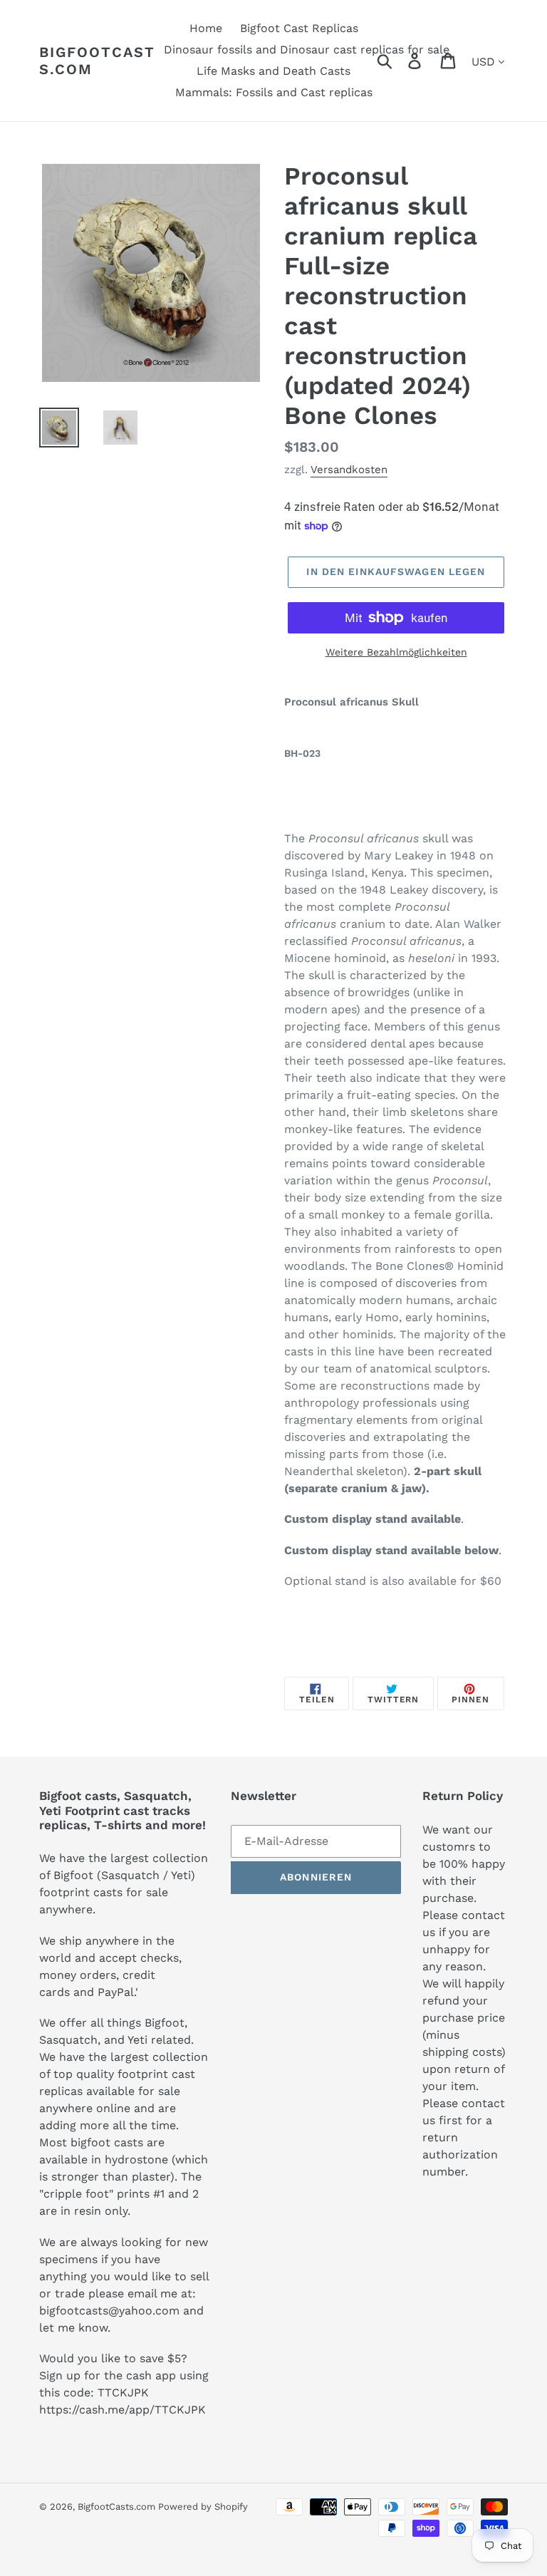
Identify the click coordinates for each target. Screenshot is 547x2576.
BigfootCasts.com (97, 61)
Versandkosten (349, 470)
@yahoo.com (144, 2311)
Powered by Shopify (203, 2507)
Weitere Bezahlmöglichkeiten (396, 652)
